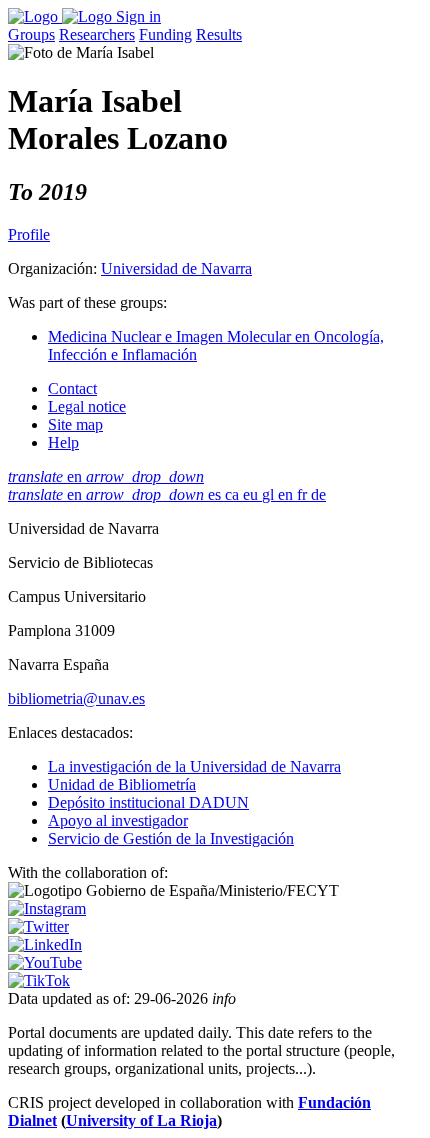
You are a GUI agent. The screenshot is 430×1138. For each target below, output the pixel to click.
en (106, 476)
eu (252, 494)
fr (304, 494)
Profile (29, 234)
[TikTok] (39, 980)
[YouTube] (45, 962)
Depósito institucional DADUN (148, 802)
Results (219, 34)
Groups (31, 34)
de (318, 494)
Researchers (97, 34)
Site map (75, 424)
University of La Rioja (141, 1120)
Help (63, 442)
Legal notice (87, 406)
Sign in (138, 16)
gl (270, 494)
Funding (165, 34)
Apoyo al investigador (118, 820)
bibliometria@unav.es (76, 698)
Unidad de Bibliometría (122, 784)
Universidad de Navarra (176, 268)
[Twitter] (38, 926)
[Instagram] (47, 908)
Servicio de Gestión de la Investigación (171, 838)
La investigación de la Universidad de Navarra (194, 766)
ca (234, 494)
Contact (72, 388)
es (216, 494)
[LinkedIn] (45, 944)
